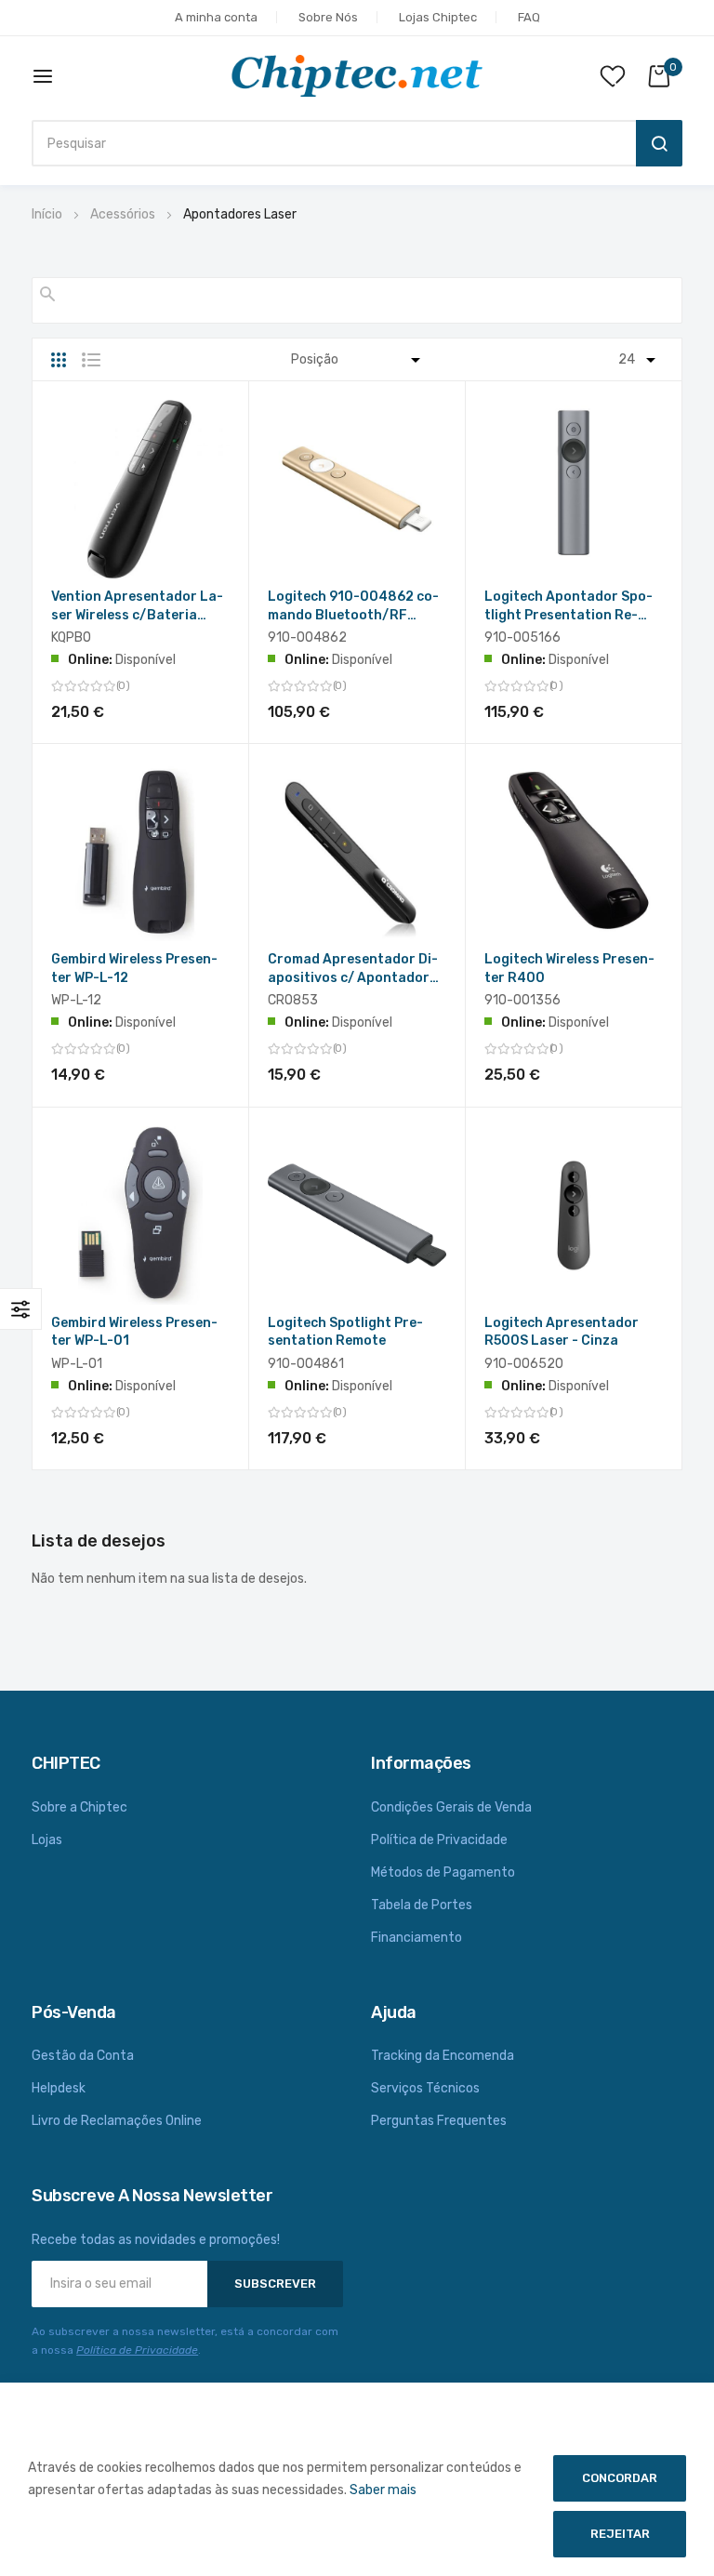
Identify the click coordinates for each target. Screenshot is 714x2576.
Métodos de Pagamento (443, 1872)
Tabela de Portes (422, 1905)
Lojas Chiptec (438, 17)
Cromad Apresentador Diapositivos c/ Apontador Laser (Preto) (353, 969)
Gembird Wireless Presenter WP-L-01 (134, 1332)
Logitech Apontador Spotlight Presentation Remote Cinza (569, 607)
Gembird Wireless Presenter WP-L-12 (134, 969)
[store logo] (357, 76)
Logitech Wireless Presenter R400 (569, 969)
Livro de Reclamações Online (117, 2121)
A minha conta (216, 17)
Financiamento (416, 1938)
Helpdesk (59, 2088)
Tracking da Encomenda (443, 2056)
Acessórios (123, 214)
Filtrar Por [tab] (21, 1309)
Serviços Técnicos (425, 2088)
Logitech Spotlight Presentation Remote (345, 1332)
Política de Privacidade (439, 1840)
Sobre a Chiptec (79, 1807)
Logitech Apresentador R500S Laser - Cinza (562, 1332)
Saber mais (383, 2490)
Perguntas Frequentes (439, 2121)
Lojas (47, 1840)
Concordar (620, 2478)
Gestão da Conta (83, 2056)
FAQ (529, 17)
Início (47, 214)
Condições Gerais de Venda (451, 1807)
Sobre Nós (328, 17)
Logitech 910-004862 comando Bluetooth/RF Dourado (353, 607)
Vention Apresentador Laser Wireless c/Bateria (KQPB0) (137, 607)
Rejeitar (620, 2534)
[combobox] (329, 143)
